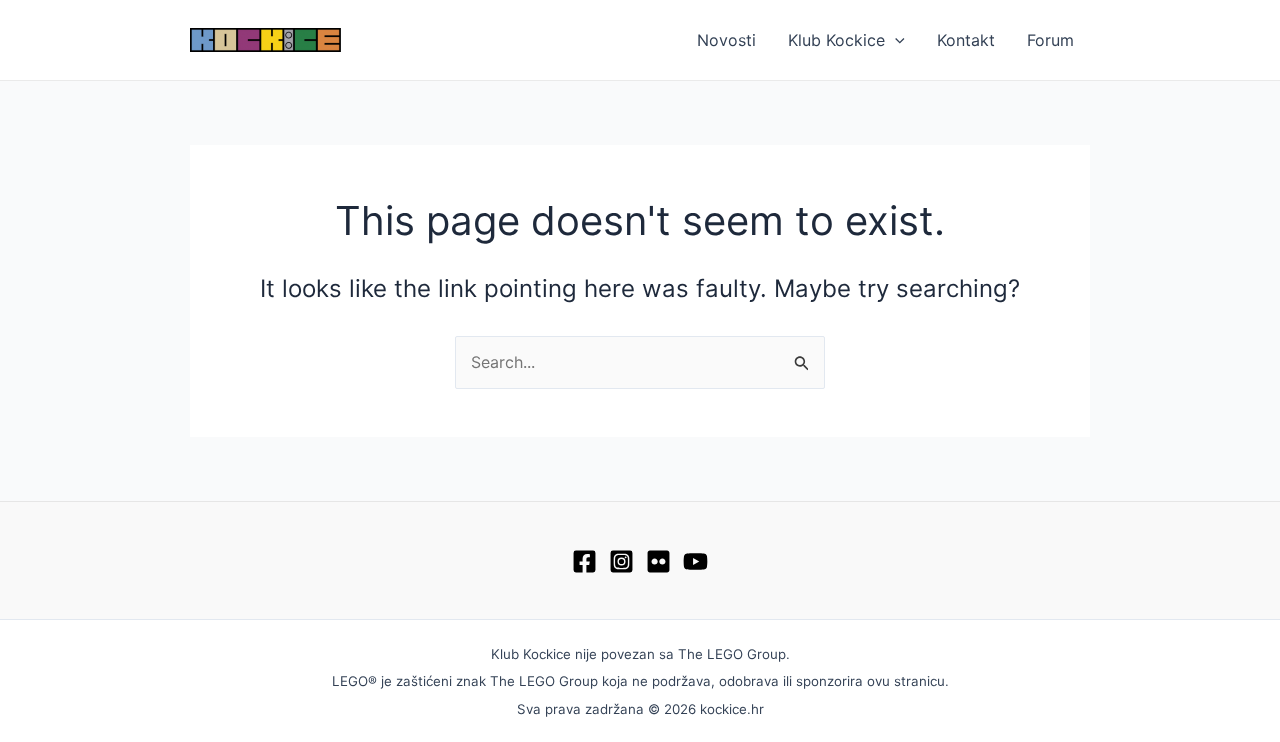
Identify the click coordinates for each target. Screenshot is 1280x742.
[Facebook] (584, 561)
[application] (895, 40)
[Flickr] (658, 561)
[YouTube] (695, 561)
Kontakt (966, 40)
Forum (1050, 40)
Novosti (726, 40)
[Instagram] (621, 561)
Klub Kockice (836, 40)
